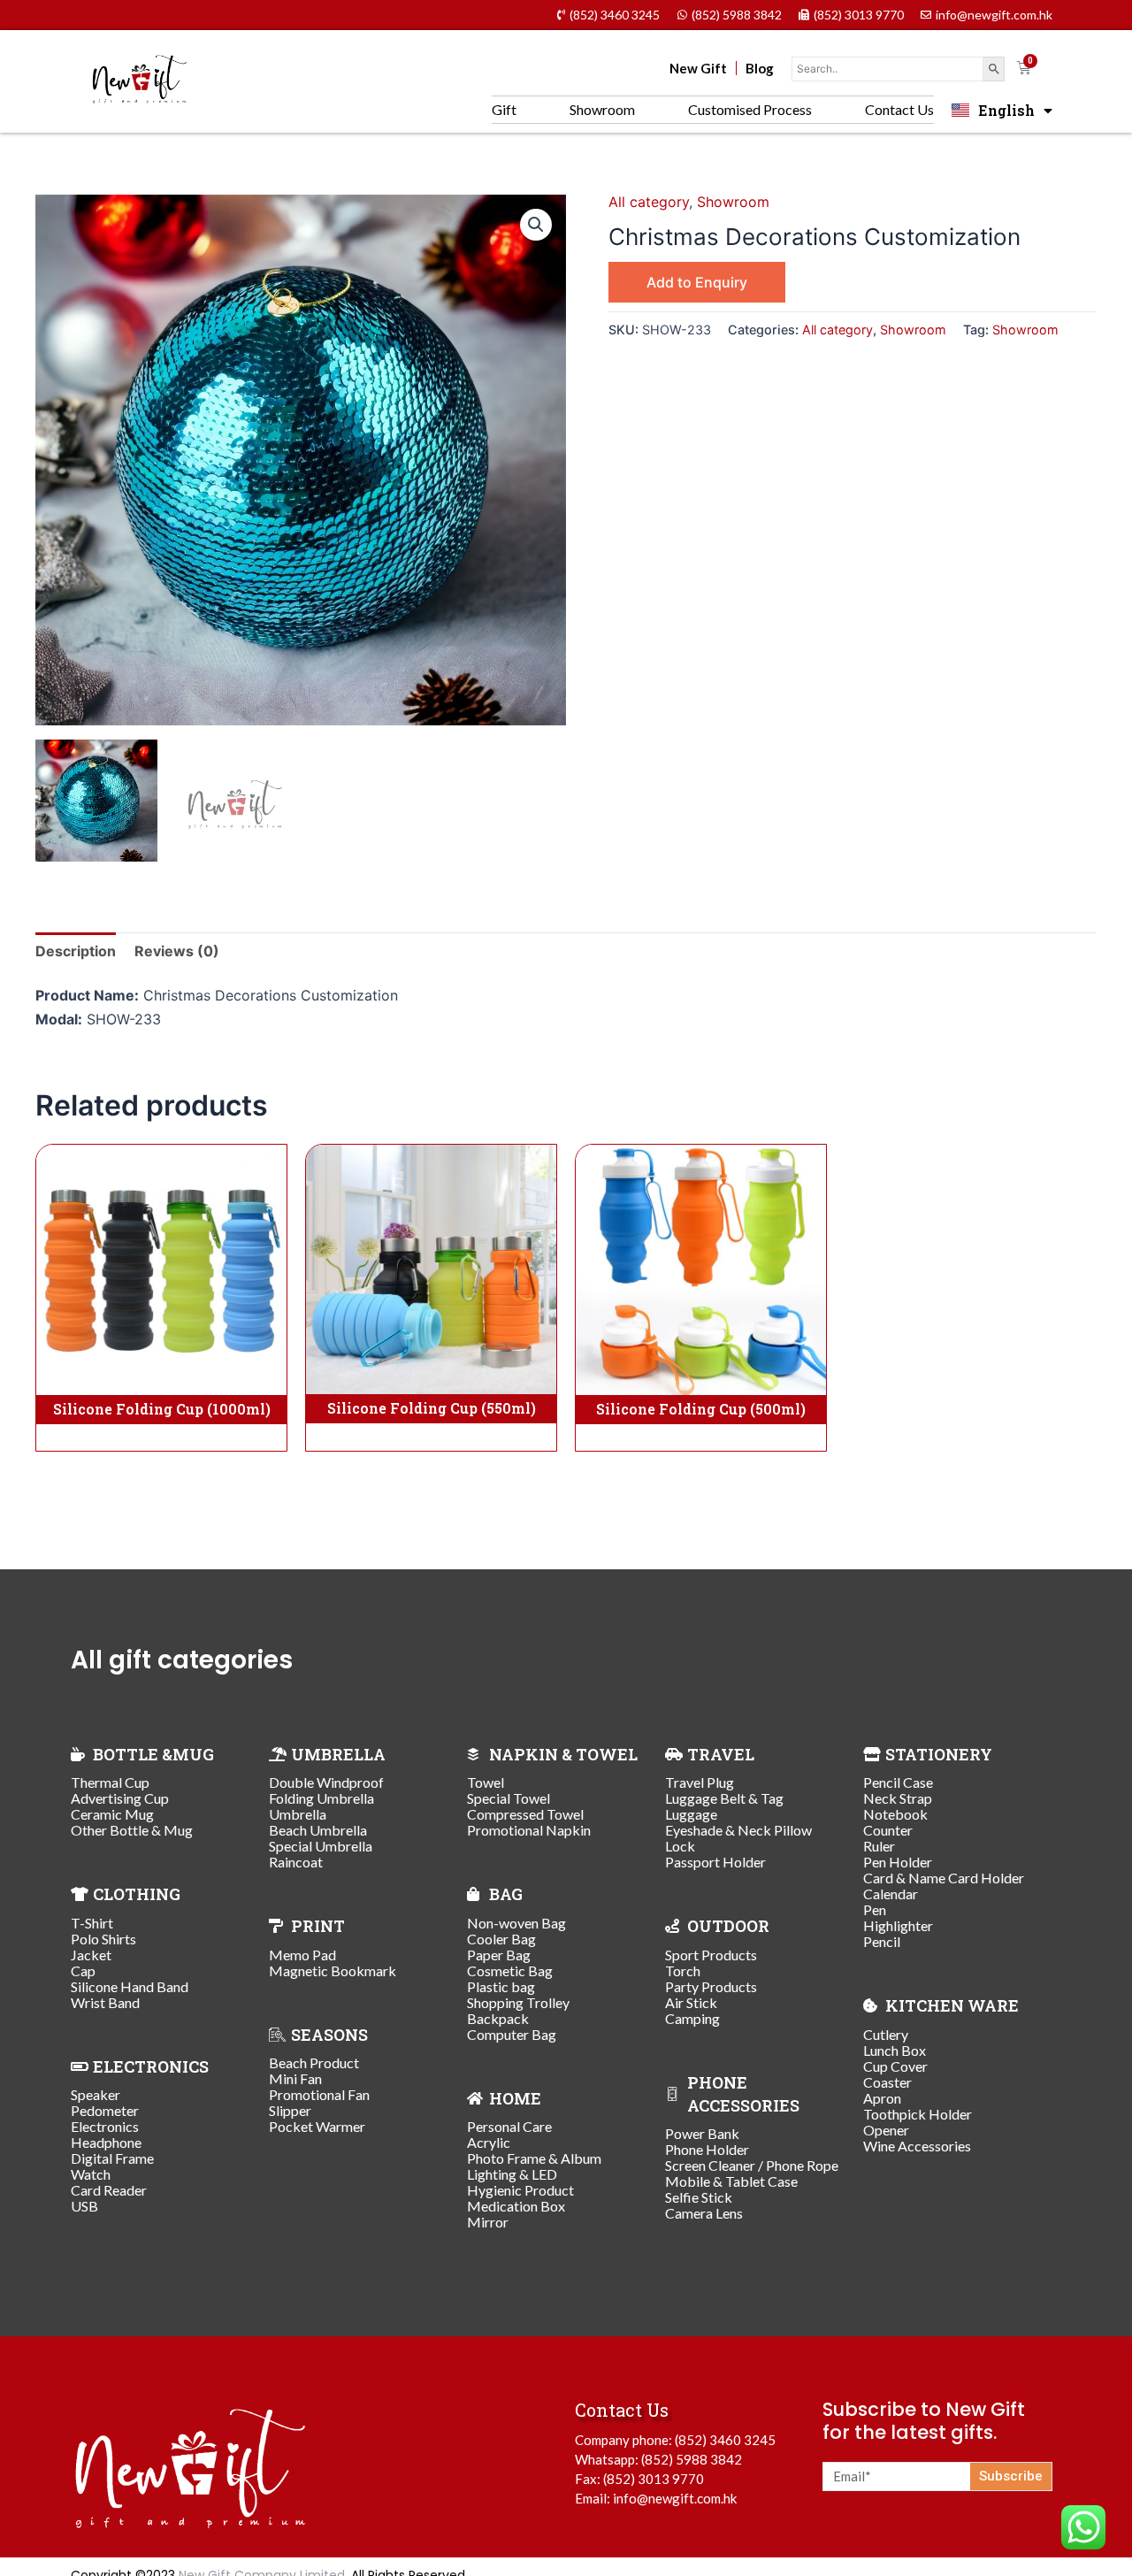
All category (649, 202)
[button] (536, 225)
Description (76, 951)
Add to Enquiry (697, 282)
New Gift (698, 68)
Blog (760, 68)
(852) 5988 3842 (692, 2459)
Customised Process (750, 109)
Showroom (602, 109)
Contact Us (899, 109)
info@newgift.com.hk (675, 2498)
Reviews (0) (177, 951)
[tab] (76, 951)
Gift (504, 109)
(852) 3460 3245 (725, 2440)
